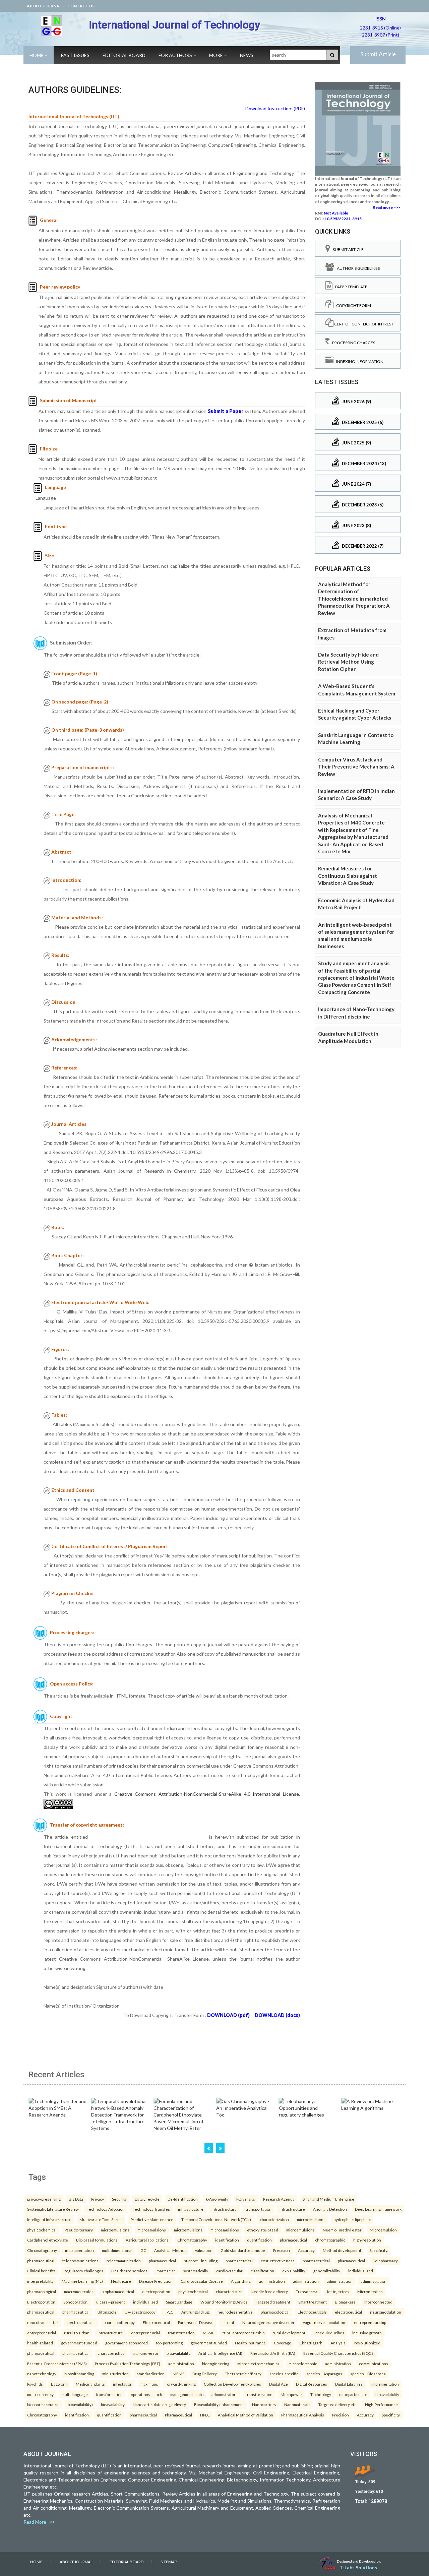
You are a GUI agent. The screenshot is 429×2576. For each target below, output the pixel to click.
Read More (36, 2522)
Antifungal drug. (195, 2312)
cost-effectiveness (278, 2261)
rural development (289, 2333)
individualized (361, 2271)
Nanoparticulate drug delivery (159, 2404)
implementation (385, 2384)
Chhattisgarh (311, 2343)
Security (119, 2199)
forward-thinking (181, 2384)
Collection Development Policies (232, 2384)
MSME (209, 2333)
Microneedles (370, 2291)
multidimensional (117, 2250)
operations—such (146, 2394)
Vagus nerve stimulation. (324, 2322)
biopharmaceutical (118, 2291)
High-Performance (381, 2404)
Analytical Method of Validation (246, 2415)
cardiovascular (229, 2271)
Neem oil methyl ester (342, 2230)
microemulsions (311, 2219)
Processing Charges (352, 343)
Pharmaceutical (178, 2415)
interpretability (40, 2281)
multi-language (75, 2394)
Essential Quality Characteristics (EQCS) (339, 2353)
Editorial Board (124, 55)
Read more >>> (387, 207)
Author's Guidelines (357, 268)
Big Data (76, 2199)
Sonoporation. (76, 2302)
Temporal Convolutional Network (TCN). (217, 2219)
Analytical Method (170, 2250)
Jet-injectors (338, 2291)
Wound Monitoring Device (224, 2302)
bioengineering (216, 2364)
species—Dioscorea (368, 2374)
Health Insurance (250, 2343)
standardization (151, 2374)
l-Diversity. (246, 2199)
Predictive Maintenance (152, 2219)
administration (272, 2281)
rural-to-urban (77, 2333)
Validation (204, 2250)
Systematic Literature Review (53, 2209)
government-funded (79, 2343)
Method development (342, 2250)
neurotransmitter (43, 2322)
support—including (201, 2261)
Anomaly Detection (330, 2209)
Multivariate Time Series (101, 2219)
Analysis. (338, 2343)
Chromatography (192, 2240)
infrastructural (225, 2209)
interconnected (378, 2302)
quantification (259, 2240)
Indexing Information (358, 361)
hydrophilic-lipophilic (352, 2219)
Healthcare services (129, 2271)
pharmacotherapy (119, 2322)
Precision (282, 2250)
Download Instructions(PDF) (275, 108)
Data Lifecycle (147, 2199)
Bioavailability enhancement (219, 2404)
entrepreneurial (42, 2333)
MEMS (178, 2374)
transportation (259, 2209)
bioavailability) (80, 2404)
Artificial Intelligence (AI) (220, 2353)
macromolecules (79, 2291)
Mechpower (291, 2394)
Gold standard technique (243, 2250)
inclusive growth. (367, 2333)
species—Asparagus (324, 2374)
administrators (225, 2394)
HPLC (168, 2312)
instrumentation (79, 2250)
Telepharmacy (385, 2261)
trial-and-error (145, 2353)
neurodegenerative (235, 2312)
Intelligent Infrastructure (49, 2219)
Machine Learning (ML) (82, 2281)
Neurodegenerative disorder (268, 2322)
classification (262, 2271)
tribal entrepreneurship (243, 2333)
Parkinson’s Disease (196, 2322)
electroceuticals (81, 2322)
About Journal (44, 6)
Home (37, 55)
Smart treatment (313, 2302)
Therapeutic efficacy (243, 2374)
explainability (294, 2271)
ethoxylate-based (263, 2230)
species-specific (284, 2374)
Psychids (35, 2384)
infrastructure (191, 2209)
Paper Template (350, 287)
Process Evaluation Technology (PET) (128, 2364)
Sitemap (169, 2562)
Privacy (98, 2199)
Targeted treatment (273, 2302)
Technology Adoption (106, 2209)
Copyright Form (352, 305)
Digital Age (279, 2384)
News (247, 55)
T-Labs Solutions (358, 2567)
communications (374, 2364)
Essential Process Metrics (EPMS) (57, 2364)
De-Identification (183, 2199)
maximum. (149, 2384)
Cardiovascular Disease (202, 2281)
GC (143, 2250)
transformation (181, 2333)
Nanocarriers (264, 2404)
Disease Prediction (156, 2281)
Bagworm (59, 2384)
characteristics (229, 2291)
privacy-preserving (44, 2199)
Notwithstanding (79, 2374)
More (217, 55)
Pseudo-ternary (79, 2230)
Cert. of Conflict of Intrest (363, 324)
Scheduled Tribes (329, 2333)
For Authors (176, 55)
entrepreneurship (370, 2322)
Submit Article (378, 54)
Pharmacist (165, 2271)
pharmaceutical (293, 2240)
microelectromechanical (259, 2364)
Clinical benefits (41, 2271)
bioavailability (178, 2353)
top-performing (169, 2343)
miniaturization (115, 2374)
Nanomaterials (297, 2404)
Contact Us (81, 6)
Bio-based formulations (97, 2240)
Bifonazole (107, 2312)
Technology (321, 2394)
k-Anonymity (217, 2199)
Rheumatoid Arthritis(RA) (273, 2353)
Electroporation (41, 2302)
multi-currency (40, 2394)
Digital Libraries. (349, 2384)
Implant (228, 2322)
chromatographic (330, 2240)
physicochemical (42, 2230)
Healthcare (121, 2281)
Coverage (283, 2343)
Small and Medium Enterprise (328, 2199)
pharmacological (42, 2291)
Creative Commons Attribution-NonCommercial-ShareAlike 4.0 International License (207, 1794)
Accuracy (306, 2250)
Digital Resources (312, 2384)
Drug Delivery (205, 2374)
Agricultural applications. (147, 2240)
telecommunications (80, 2261)
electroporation (156, 2291)
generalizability (327, 2271)
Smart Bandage (179, 2302)
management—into (187, 2394)
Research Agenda (279, 2199)
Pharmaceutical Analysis (303, 2415)
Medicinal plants (90, 2384)
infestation (123, 2384)
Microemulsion (383, 2230)
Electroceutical (156, 2322)
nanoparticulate (353, 2394)
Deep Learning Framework (378, 2209)
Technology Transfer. (151, 2209)
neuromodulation (386, 2312)
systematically (196, 2271)
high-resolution (367, 2240)
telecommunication (124, 2261)
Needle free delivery (269, 2291)
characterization (274, 2219)
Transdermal (307, 2291)
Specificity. (379, 2250)
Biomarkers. (346, 2302)
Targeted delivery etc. (338, 2404)
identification (227, 2240)
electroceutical (348, 2312)
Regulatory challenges (83, 2271)
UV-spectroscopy (140, 2312)
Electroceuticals (312, 2312)
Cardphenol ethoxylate (48, 2240)
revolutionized (367, 2343)
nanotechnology (42, 2374)
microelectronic (303, 2364)
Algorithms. (241, 2281)
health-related (40, 2343)
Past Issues (75, 55)
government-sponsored (127, 2343)
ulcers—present (111, 2302)
